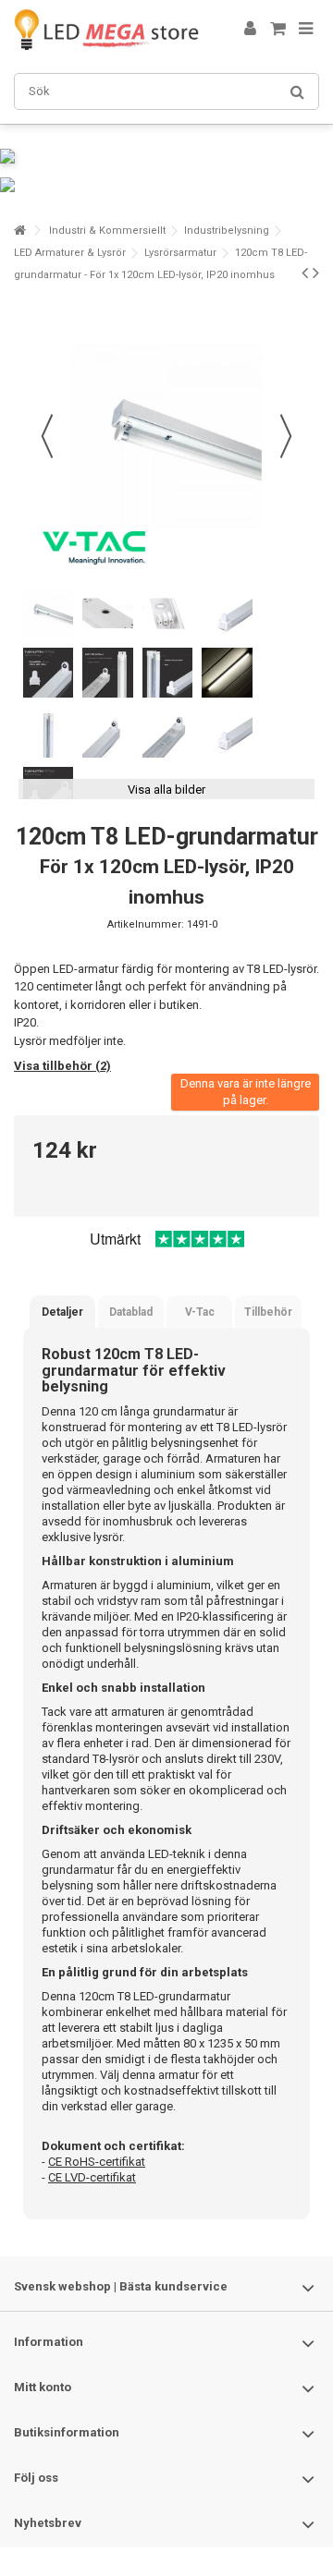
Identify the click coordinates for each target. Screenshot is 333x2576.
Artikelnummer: (146, 924)
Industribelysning (227, 231)
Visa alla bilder (166, 790)
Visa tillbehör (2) (62, 1066)
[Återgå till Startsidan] (19, 231)
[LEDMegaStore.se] (106, 30)
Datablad (131, 1312)
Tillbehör (268, 1312)
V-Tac (200, 1312)
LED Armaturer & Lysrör (70, 253)
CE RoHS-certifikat (97, 2162)
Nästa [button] (286, 436)
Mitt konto (43, 2387)
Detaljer (62, 1312)
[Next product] (316, 273)
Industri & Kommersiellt (107, 231)
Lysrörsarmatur (180, 253)
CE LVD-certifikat (92, 2177)
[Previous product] (305, 273)
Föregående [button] (47, 436)
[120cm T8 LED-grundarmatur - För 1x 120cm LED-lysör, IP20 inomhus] (48, 614)
